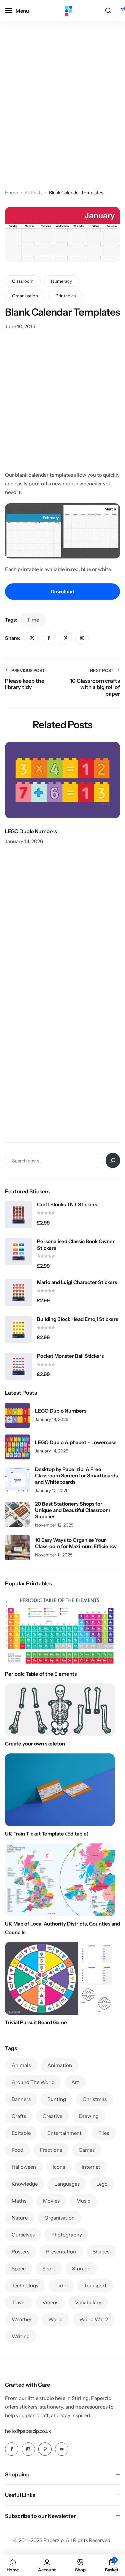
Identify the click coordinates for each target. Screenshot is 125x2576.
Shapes (101, 2252)
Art (75, 2082)
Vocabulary (88, 2302)
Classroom (23, 281)
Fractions (51, 2150)
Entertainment (64, 2133)
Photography (67, 2235)
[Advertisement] (62, 114)
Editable (21, 2133)
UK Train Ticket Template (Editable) (47, 1834)
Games (87, 2150)
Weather (22, 2319)
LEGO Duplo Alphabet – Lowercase (76, 1442)
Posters (20, 2252)
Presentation (61, 2252)
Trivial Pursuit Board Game (36, 2022)
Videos (50, 2302)
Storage (81, 2269)
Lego (102, 2184)
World (55, 2319)
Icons (59, 2167)
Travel (19, 2302)
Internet (91, 2167)
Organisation (25, 296)
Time (33, 620)
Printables (65, 296)
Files (104, 2133)
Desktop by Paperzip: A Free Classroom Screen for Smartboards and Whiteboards (76, 1476)
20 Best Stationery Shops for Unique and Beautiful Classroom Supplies (73, 1510)
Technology (25, 2285)
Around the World (33, 2082)
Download (62, 591)
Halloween (24, 2167)
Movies (51, 2201)
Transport (95, 2285)
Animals (21, 2065)
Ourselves (23, 2235)
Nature (20, 2218)
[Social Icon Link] (12, 2449)
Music (83, 2201)
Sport (49, 2269)
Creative (52, 2116)
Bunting (57, 2099)
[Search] (108, 11)
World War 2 (94, 2319)
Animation (60, 2065)
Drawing (89, 2116)
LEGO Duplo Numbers (31, 831)
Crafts (19, 2116)
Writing (21, 2336)
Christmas (95, 2099)
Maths (19, 2201)
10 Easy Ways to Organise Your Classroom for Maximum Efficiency (76, 1543)
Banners (21, 2099)
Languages (67, 2184)
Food (17, 2150)
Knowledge (25, 2184)
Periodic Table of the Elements (41, 1674)
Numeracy (61, 281)
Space (19, 2269)
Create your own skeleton (35, 1744)
